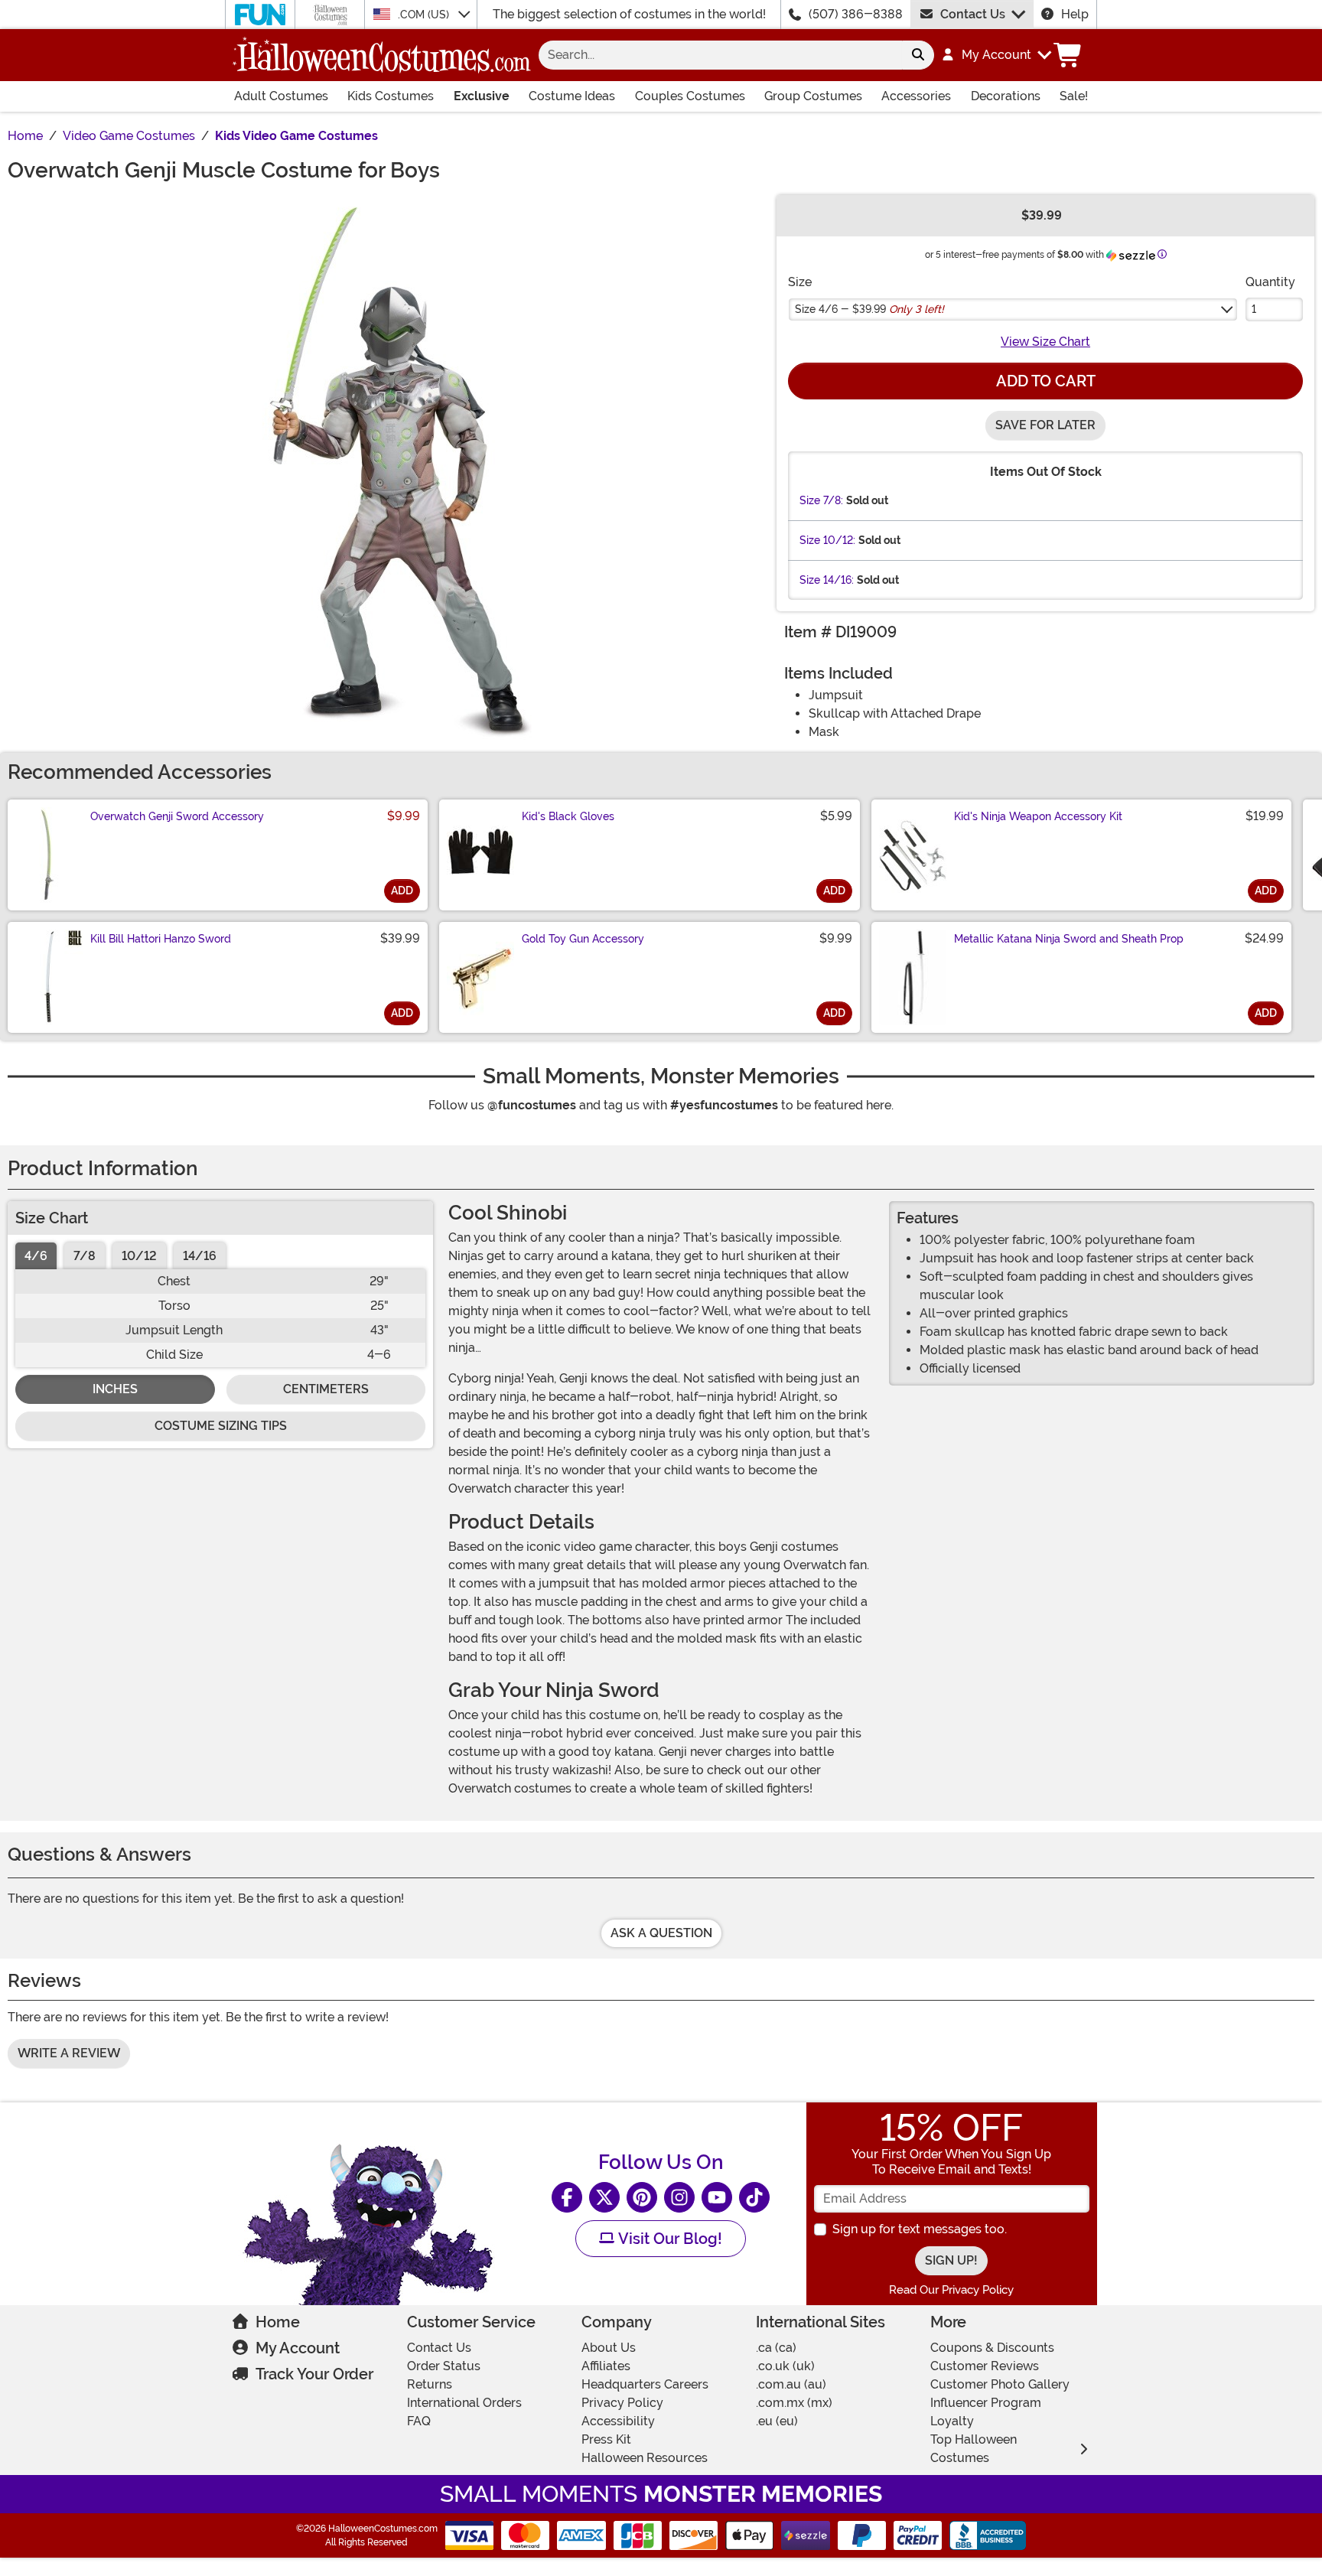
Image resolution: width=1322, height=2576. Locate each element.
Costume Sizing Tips (221, 1426)
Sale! (1074, 96)
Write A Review (69, 2053)
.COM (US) (425, 15)
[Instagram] (679, 2197)
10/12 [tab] (139, 1256)
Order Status (444, 2366)
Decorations (1006, 96)
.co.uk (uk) (785, 2366)
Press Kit (606, 2439)
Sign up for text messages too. (920, 2229)
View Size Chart (1045, 342)
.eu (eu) (777, 2421)
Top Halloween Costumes (974, 2449)
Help (1075, 14)
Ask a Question (661, 1933)
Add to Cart (1046, 381)
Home (278, 2322)
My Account (298, 2348)
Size (800, 282)
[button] (996, 55)
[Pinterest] (642, 2197)
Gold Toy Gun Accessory (583, 939)
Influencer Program (986, 2403)
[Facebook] (567, 2197)
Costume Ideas (572, 96)
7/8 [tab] (85, 1256)
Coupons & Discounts (992, 2348)
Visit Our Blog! (668, 2239)
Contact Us (973, 14)
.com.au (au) (791, 2384)
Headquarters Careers (645, 2384)
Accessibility (618, 2421)
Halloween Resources (645, 2458)
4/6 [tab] (36, 1256)
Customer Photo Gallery (1000, 2384)
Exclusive (482, 96)
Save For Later (1045, 425)
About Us (609, 2348)
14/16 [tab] (200, 1256)
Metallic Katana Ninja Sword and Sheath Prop (1069, 939)
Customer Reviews (985, 2366)
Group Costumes (813, 96)
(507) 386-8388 (856, 14)
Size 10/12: (827, 540)
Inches (115, 1389)
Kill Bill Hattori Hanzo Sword (161, 939)
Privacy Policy (622, 2403)
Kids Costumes (391, 96)
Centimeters (326, 1389)
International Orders (464, 2403)
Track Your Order (314, 2374)
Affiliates (606, 2366)
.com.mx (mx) (794, 2403)
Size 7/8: (821, 500)
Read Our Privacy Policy (951, 2290)
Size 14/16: (827, 580)
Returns (430, 2384)
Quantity (1270, 282)
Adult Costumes (281, 96)
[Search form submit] (918, 55)
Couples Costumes (690, 96)
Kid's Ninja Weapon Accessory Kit (1038, 816)
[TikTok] (754, 2197)
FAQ (419, 2421)
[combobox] (720, 55)
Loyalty (952, 2421)
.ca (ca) (776, 2348)
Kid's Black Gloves (568, 816)
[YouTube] (717, 2197)
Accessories (916, 96)
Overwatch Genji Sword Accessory (177, 816)
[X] (604, 2197)
